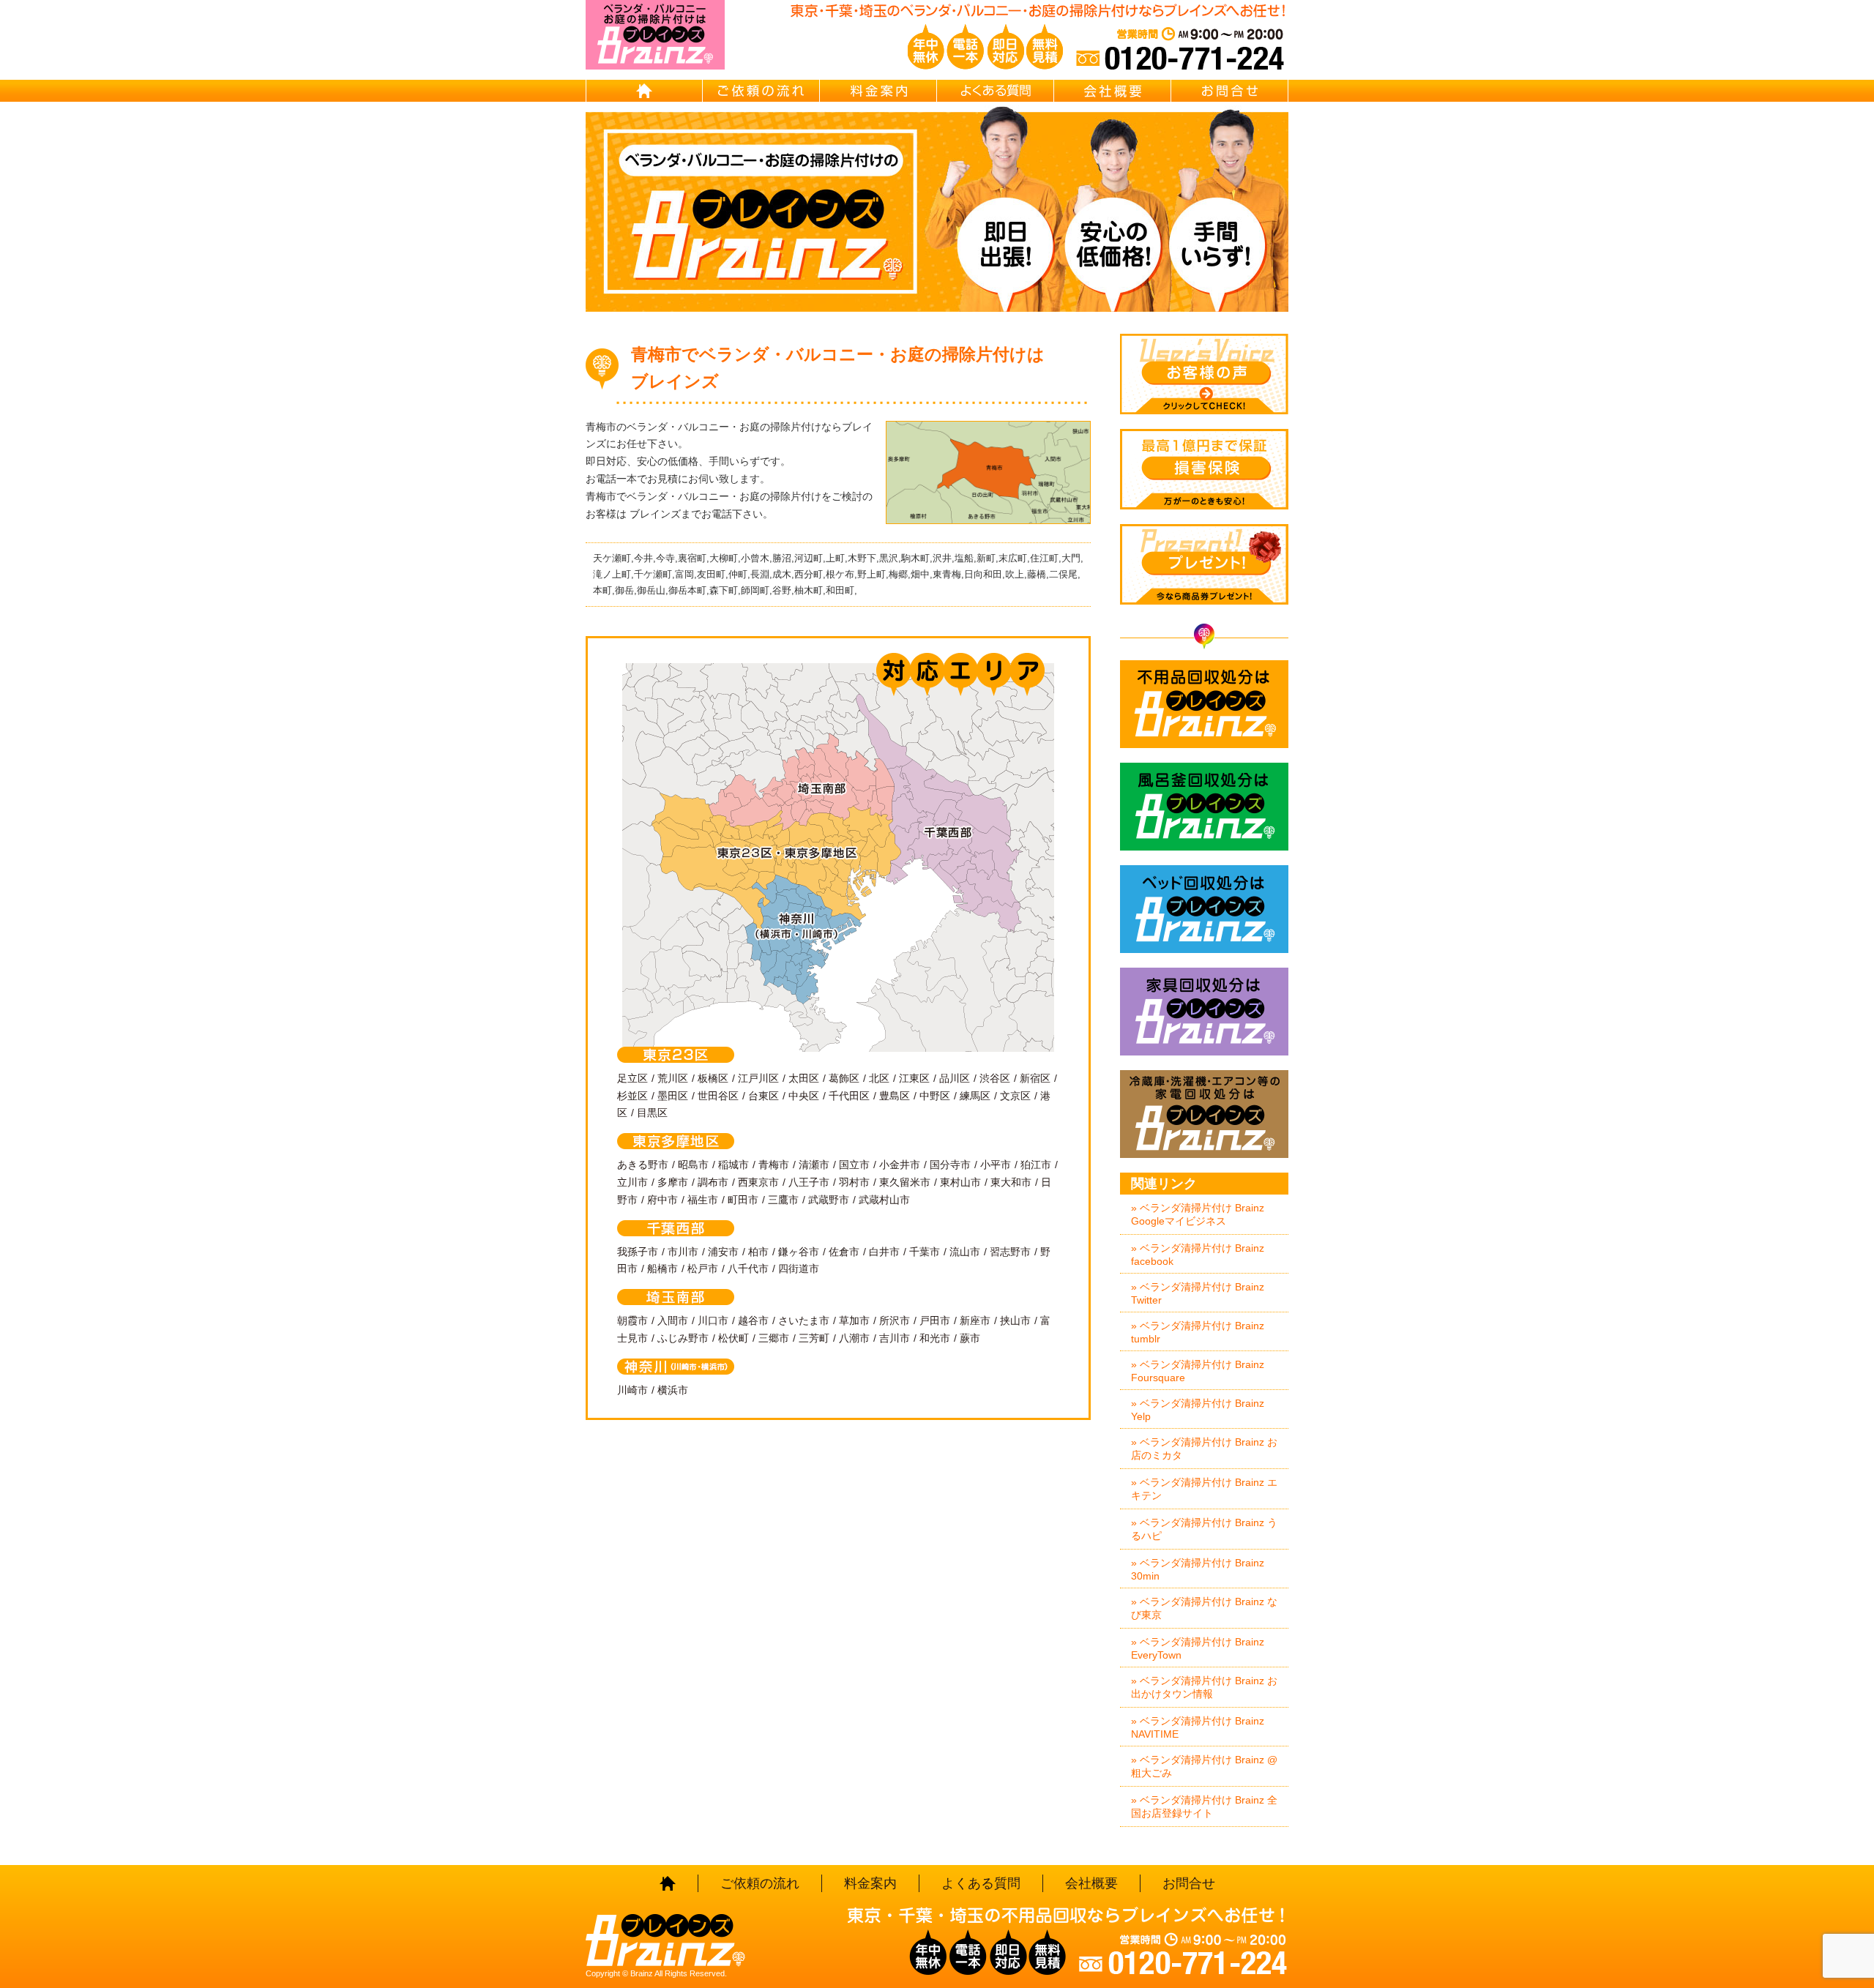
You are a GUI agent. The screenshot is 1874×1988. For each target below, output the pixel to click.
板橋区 (713, 1078)
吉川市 (895, 1338)
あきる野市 (643, 1165)
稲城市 (733, 1165)
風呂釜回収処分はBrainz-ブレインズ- (1204, 807)
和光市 (935, 1338)
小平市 (996, 1165)
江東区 (914, 1078)
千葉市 (925, 1252)
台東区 (764, 1096)
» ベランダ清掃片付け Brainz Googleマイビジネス (1198, 1214)
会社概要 (1113, 91)
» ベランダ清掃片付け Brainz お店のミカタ (1204, 1449)
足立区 (632, 1078)
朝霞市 (632, 1320)
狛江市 (1036, 1165)
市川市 (683, 1252)
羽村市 (854, 1182)
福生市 (703, 1200)
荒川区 (673, 1078)
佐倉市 (844, 1252)
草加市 (854, 1320)
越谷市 (753, 1320)
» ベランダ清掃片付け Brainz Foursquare (1198, 1371)
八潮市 (854, 1338)
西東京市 (758, 1182)
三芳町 (814, 1338)
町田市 (743, 1200)
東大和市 (1011, 1182)
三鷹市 (783, 1200)
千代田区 (849, 1096)
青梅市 (774, 1165)
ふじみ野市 (683, 1338)
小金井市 (900, 1165)
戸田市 (935, 1320)
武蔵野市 (829, 1200)
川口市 (713, 1320)
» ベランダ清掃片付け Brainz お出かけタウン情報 (1204, 1687)
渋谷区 (995, 1078)
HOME (644, 91)
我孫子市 (638, 1252)
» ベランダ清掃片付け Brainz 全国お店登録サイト (1204, 1806)
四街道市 (799, 1268)
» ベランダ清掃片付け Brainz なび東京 (1204, 1608)
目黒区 (652, 1113)
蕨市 (970, 1338)
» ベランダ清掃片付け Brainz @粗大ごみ (1204, 1766)
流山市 (965, 1252)
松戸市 (703, 1268)
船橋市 (662, 1268)
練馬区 (975, 1096)
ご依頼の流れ (761, 91)
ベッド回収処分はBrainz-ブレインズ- (1204, 909)
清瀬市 (814, 1165)
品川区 (955, 1078)
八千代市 (748, 1268)
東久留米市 (905, 1182)
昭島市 (693, 1165)
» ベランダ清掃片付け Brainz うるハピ (1204, 1529)
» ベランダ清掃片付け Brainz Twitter (1198, 1293)
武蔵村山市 (884, 1200)
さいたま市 (804, 1320)
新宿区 (1035, 1078)
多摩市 (673, 1182)
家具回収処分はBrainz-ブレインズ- (1204, 1012)
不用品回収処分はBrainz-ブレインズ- (1204, 704)
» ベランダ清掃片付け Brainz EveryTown (1198, 1648)
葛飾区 (844, 1078)
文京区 (1015, 1096)
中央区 (804, 1096)
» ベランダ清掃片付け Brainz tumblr (1198, 1332)
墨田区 (673, 1096)
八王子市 (809, 1182)
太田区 (804, 1078)
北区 (879, 1078)
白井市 (884, 1252)
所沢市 (895, 1320)
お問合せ (1230, 91)
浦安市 (723, 1252)
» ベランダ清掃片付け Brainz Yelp (1198, 1410)
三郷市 (774, 1338)
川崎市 (632, 1390)
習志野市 (1010, 1252)
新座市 (975, 1320)
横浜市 (673, 1390)
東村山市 (960, 1182)
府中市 (662, 1200)
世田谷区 (718, 1096)
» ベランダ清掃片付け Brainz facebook (1198, 1255)
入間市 (673, 1320)
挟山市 (1015, 1320)
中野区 (935, 1096)
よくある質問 (996, 91)
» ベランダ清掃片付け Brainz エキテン (1204, 1489)
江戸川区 (758, 1078)
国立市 (854, 1165)
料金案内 (878, 91)
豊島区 (895, 1096)
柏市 (758, 1252)
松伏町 (733, 1338)
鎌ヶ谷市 (799, 1252)
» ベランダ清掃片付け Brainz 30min (1198, 1569)
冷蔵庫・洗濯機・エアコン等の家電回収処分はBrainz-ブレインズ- (1204, 1114)
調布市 (713, 1182)
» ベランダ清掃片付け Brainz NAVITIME (1198, 1727)
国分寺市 (950, 1165)
